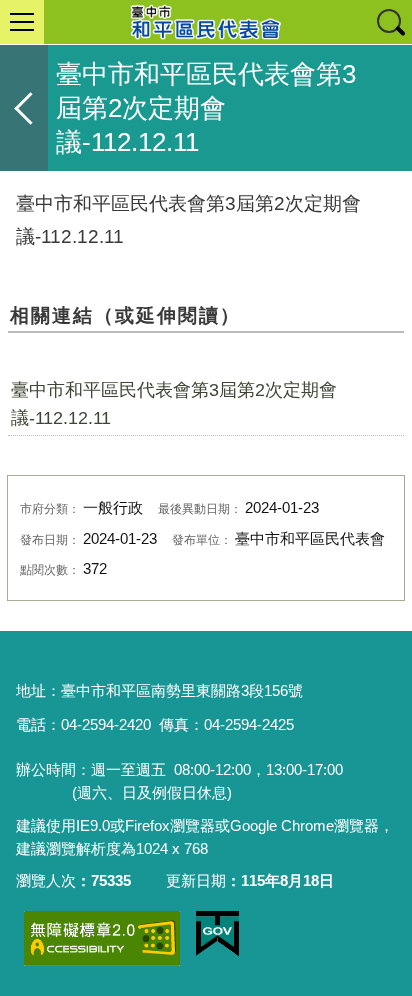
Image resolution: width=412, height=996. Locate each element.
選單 (22, 22)
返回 (24, 108)
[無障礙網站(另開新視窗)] (102, 938)
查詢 (390, 22)
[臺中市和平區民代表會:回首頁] (206, 22)
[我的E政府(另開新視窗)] (217, 934)
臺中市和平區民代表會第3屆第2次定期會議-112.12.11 (174, 404)
